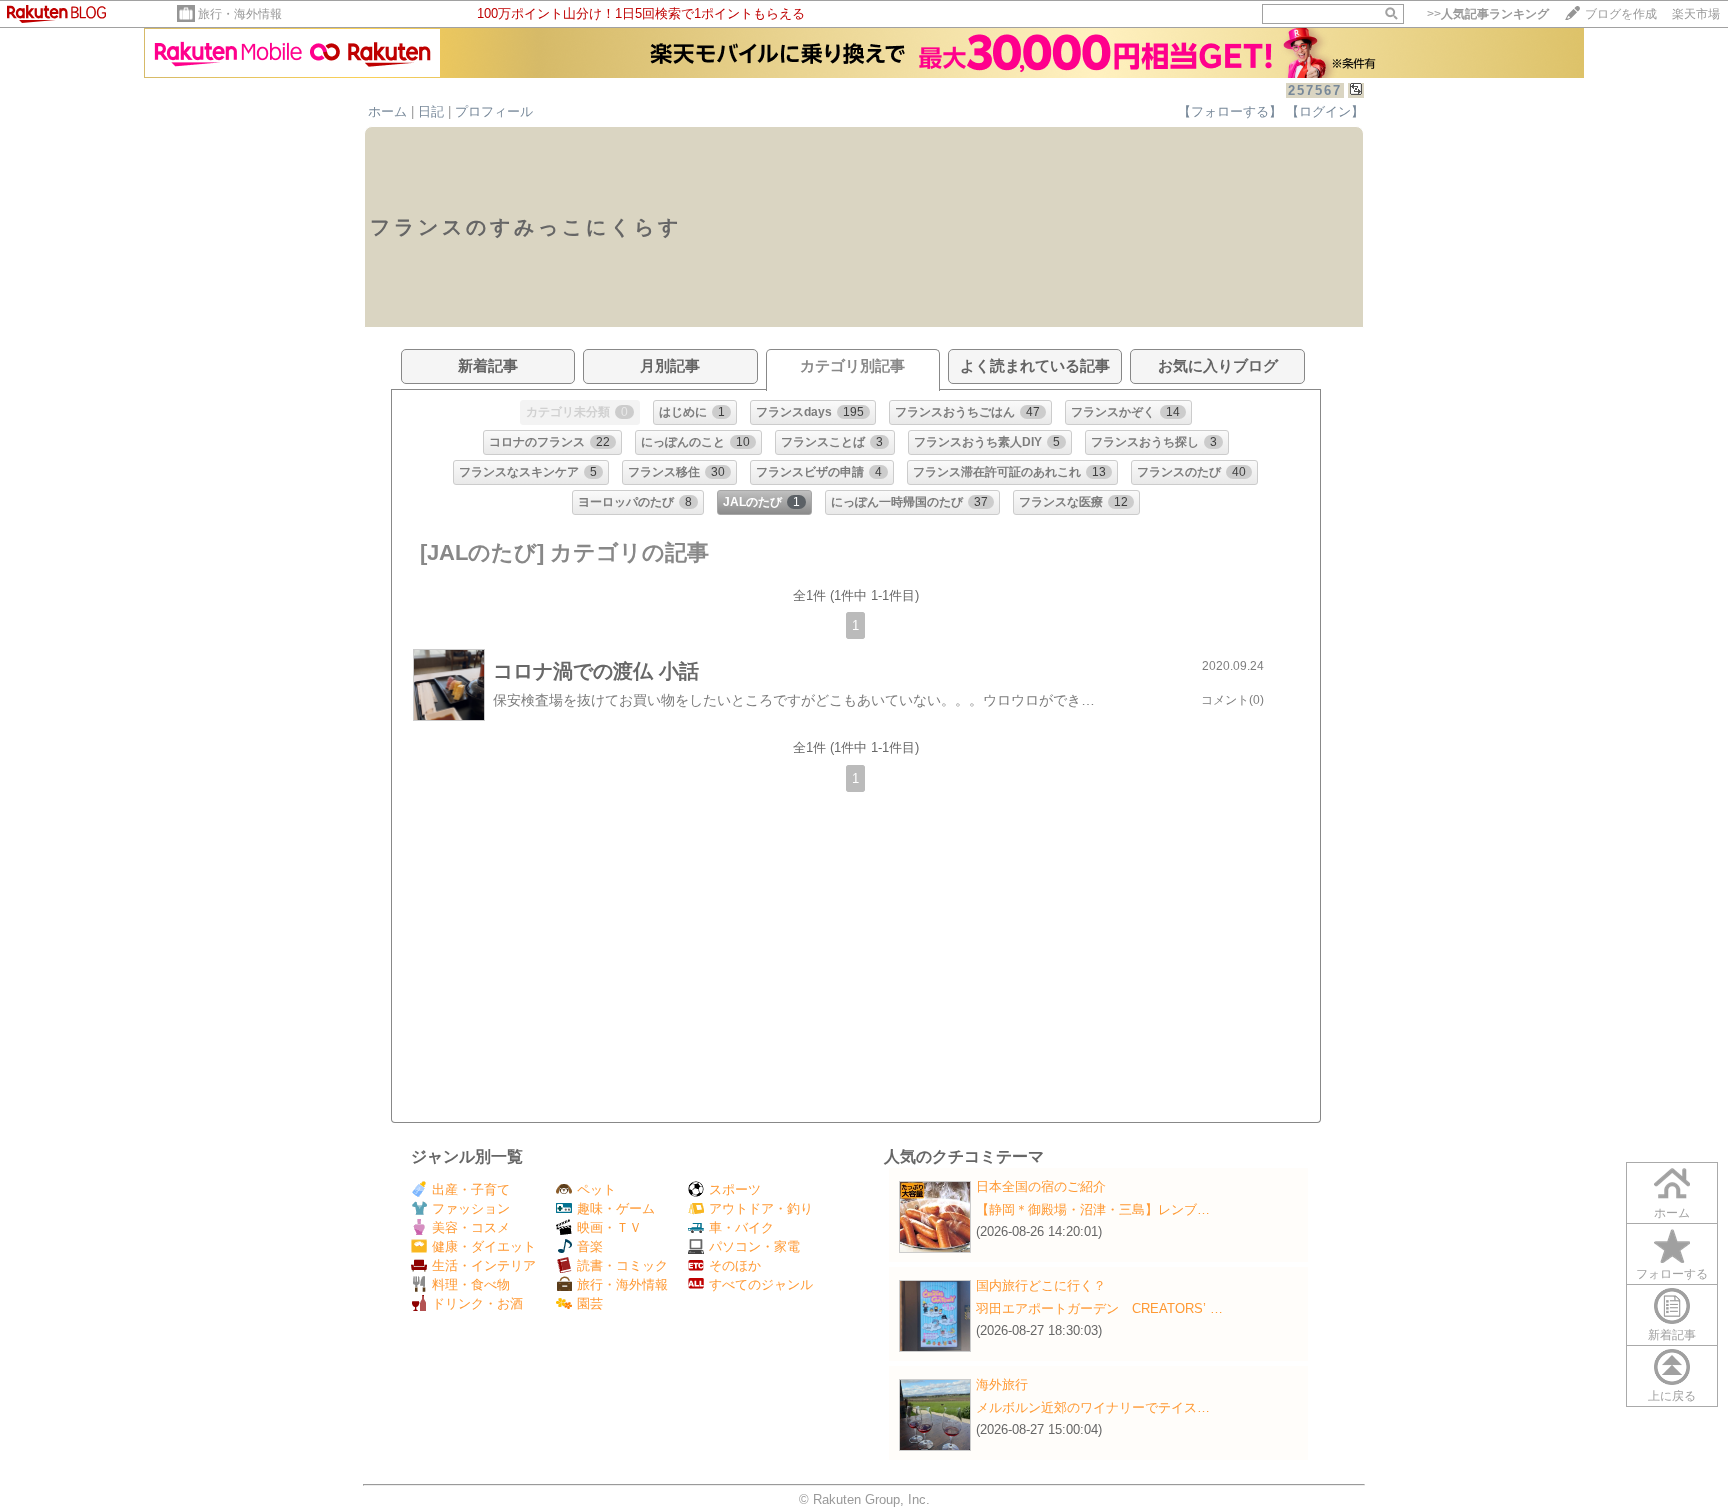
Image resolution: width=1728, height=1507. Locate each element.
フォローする (1672, 1274)
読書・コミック (622, 1265)
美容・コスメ (471, 1227)
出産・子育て (471, 1189)
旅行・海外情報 (240, 14)
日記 (431, 111)
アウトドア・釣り (761, 1208)
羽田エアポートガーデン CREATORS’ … (1099, 1308)
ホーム (387, 111)
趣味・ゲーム (616, 1208)
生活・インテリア (484, 1265)
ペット (596, 1189)
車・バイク (741, 1227)
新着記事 (1672, 1335)
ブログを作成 (1621, 14)
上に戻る (1672, 1396)
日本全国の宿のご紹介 (1041, 1186)
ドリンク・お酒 (477, 1303)
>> (1488, 14)
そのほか (735, 1265)
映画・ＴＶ (609, 1227)
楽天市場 (1696, 14)
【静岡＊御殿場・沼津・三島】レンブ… (1093, 1209)
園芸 (590, 1303)
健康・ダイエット (484, 1246)
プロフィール (494, 111)
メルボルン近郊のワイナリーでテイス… (1093, 1407)
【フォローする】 (1230, 111)
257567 (1315, 90)
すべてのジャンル (761, 1284)
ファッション (471, 1208)
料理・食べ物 (471, 1284)
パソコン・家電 (754, 1246)
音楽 (590, 1246)
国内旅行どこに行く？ (1041, 1285)
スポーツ (735, 1189)
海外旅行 (1002, 1384)
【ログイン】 (1325, 111)
